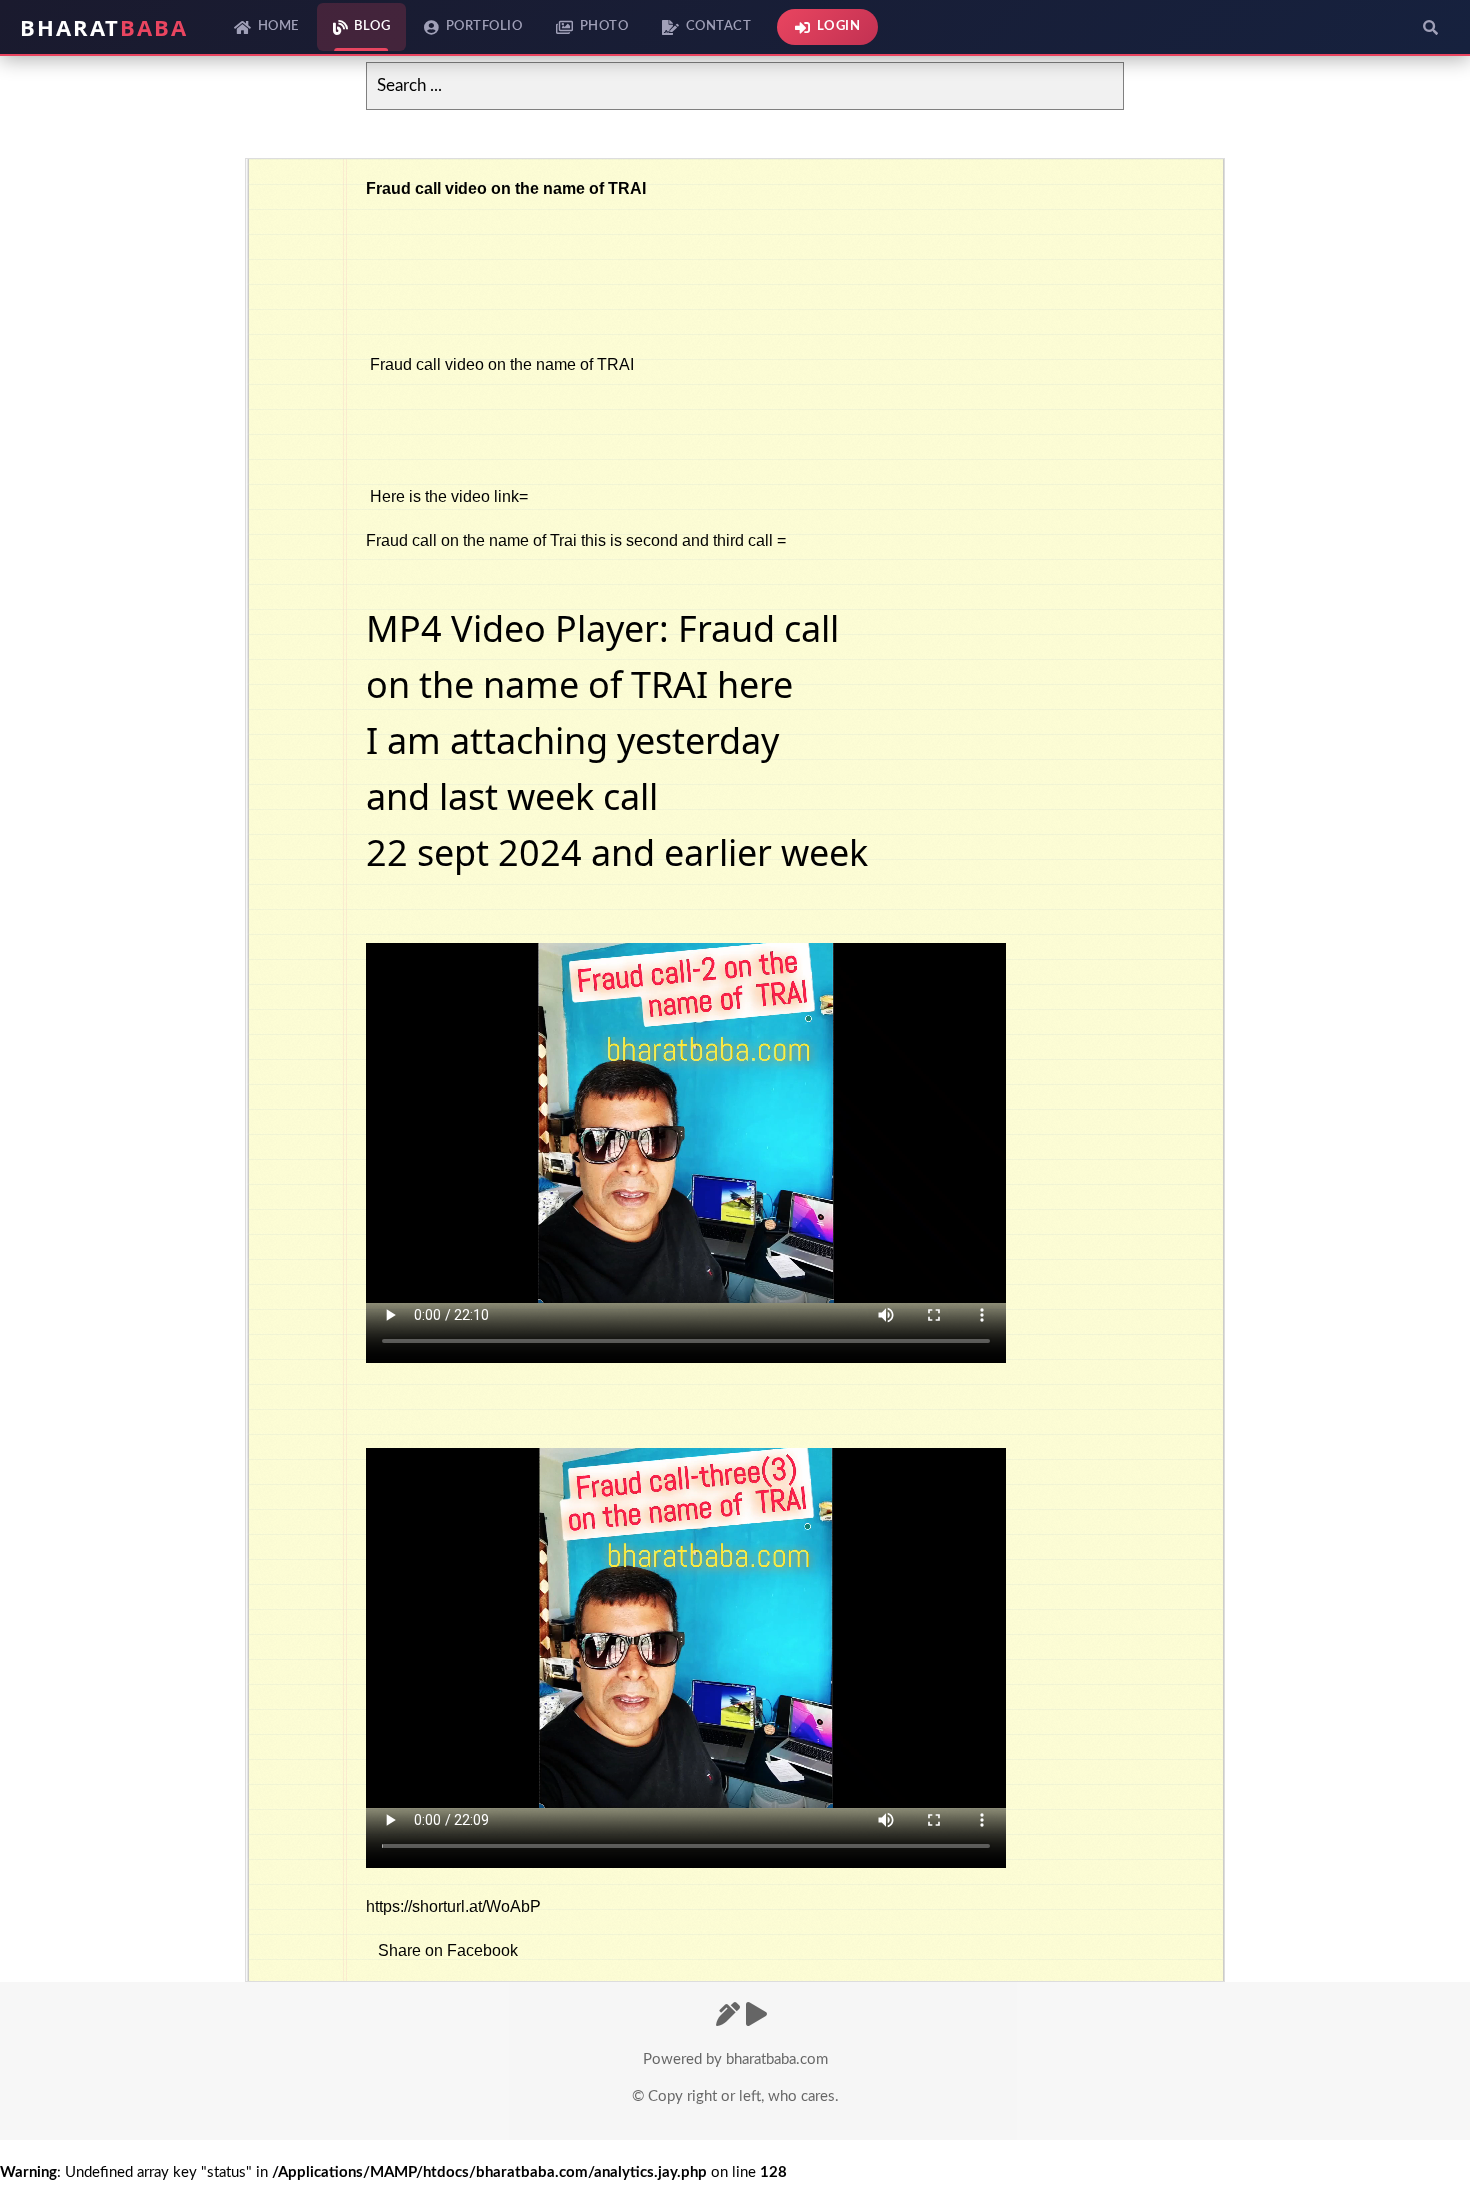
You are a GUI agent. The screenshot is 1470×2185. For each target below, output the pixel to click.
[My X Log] (728, 2016)
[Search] (1430, 27)
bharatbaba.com (777, 2059)
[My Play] (756, 2016)
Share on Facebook (448, 1950)
